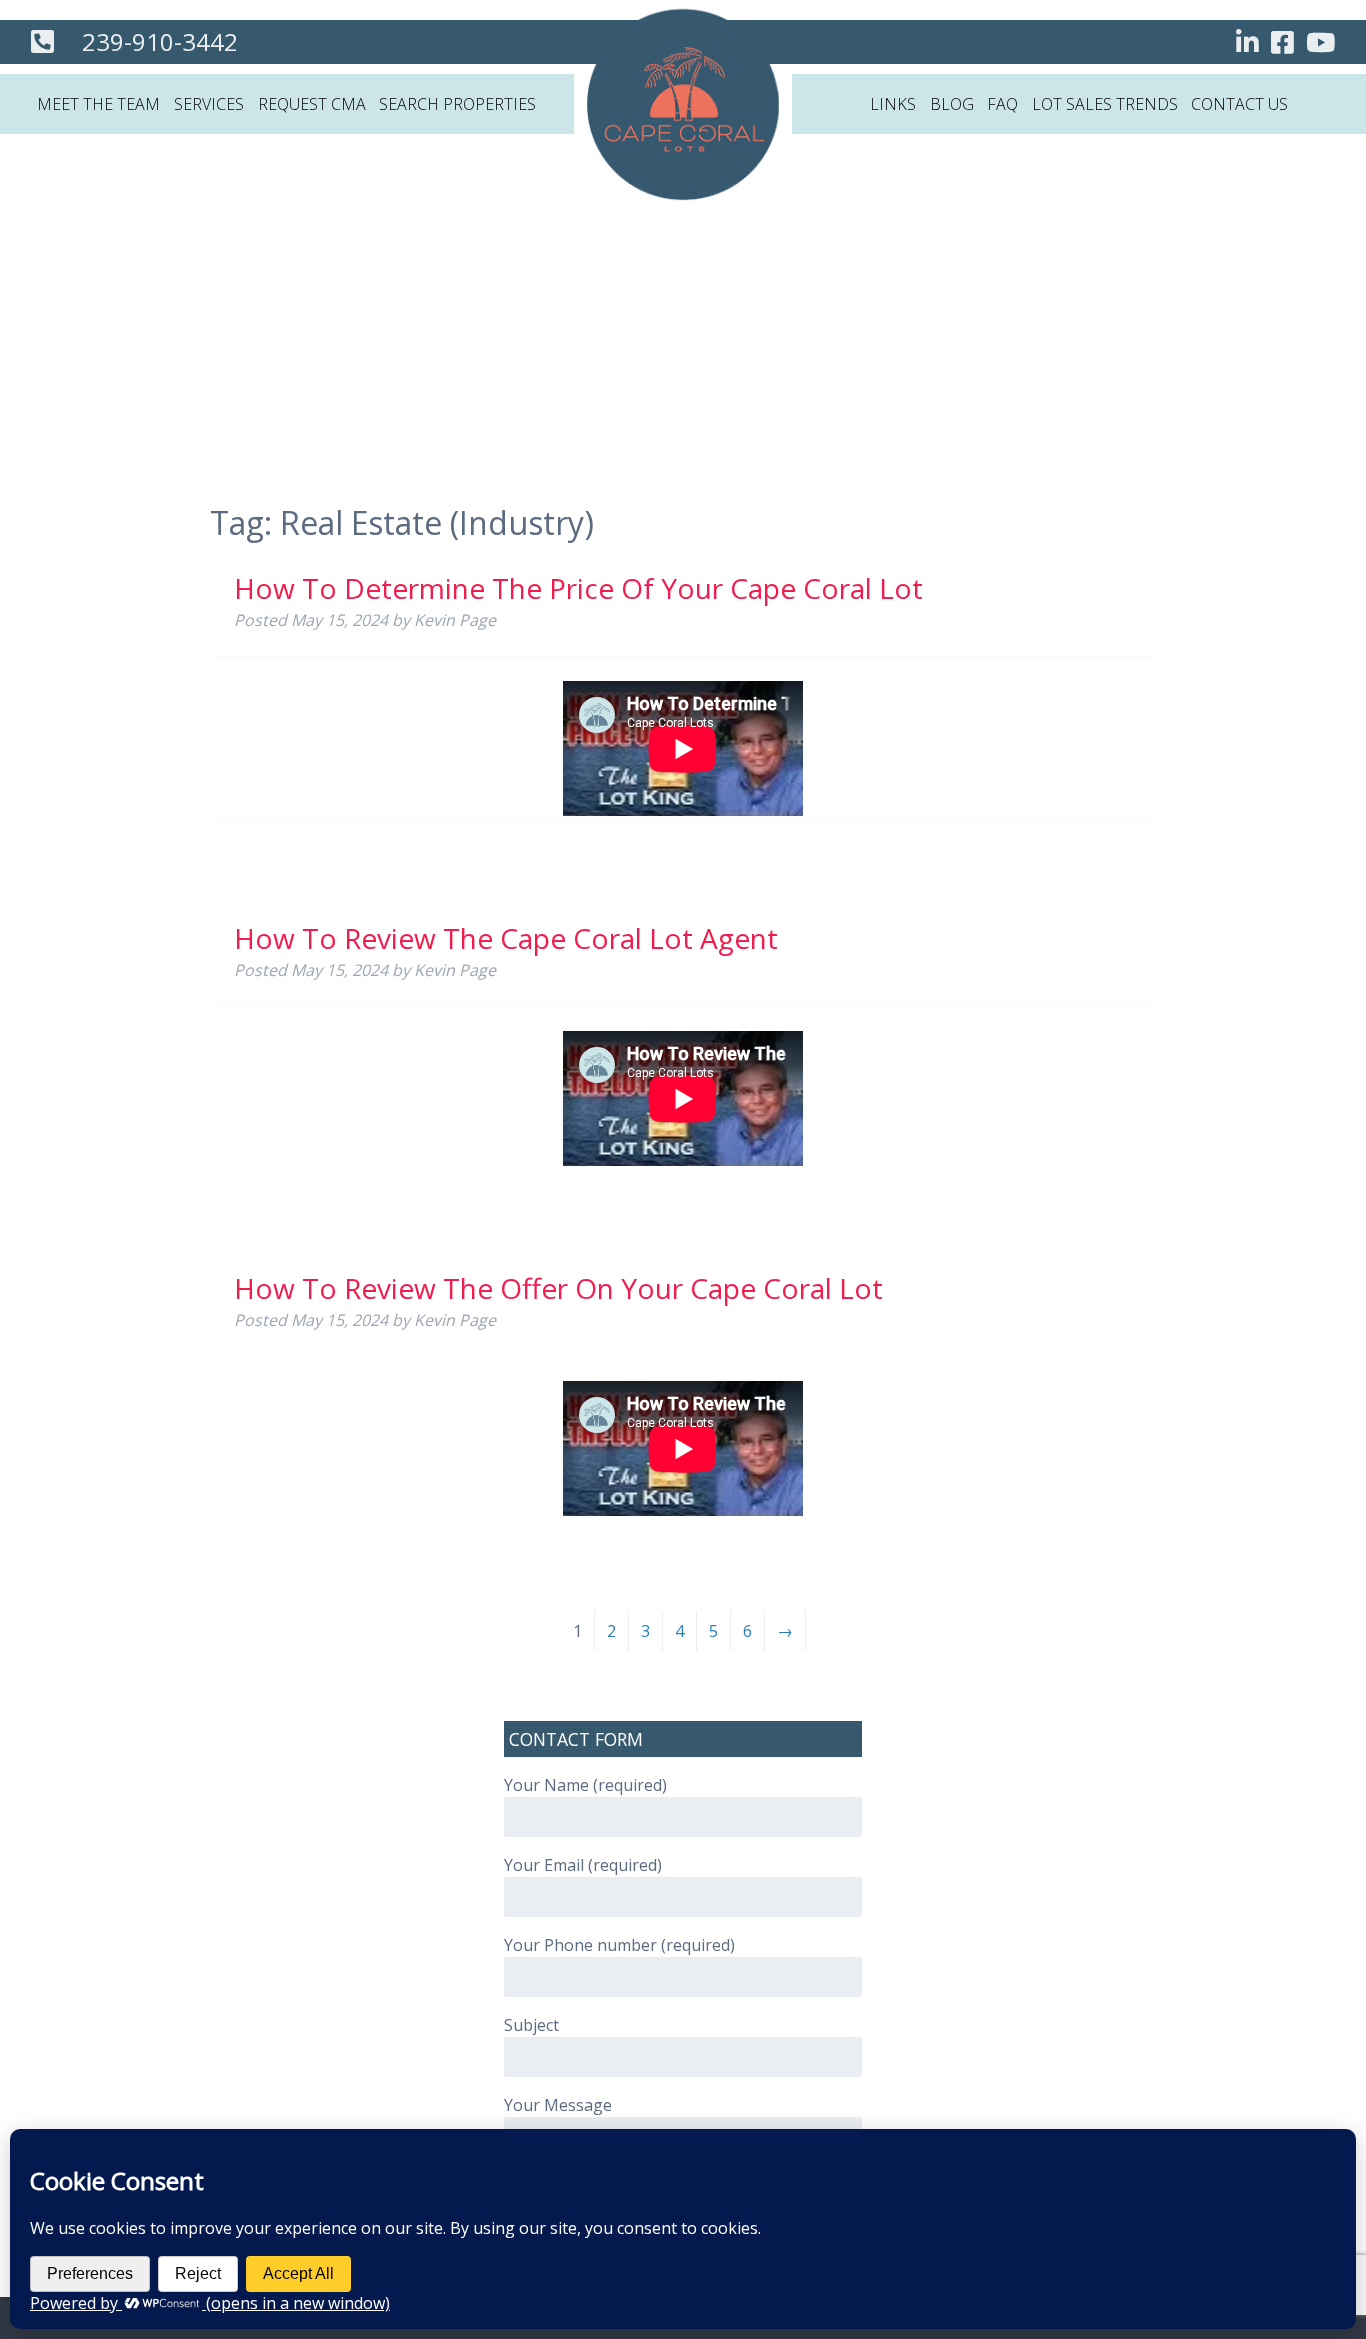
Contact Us (1239, 104)
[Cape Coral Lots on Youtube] (1320, 46)
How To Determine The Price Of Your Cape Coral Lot (578, 588)
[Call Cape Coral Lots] (42, 45)
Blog (952, 104)
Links (893, 104)
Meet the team (98, 104)
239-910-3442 (160, 41)
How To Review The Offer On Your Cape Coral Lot (558, 1288)
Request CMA (312, 104)
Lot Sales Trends (1105, 104)
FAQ (1002, 104)
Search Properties (457, 104)
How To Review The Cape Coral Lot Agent (506, 938)
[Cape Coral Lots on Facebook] (1282, 46)
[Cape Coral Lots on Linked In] (1247, 46)
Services (209, 104)
